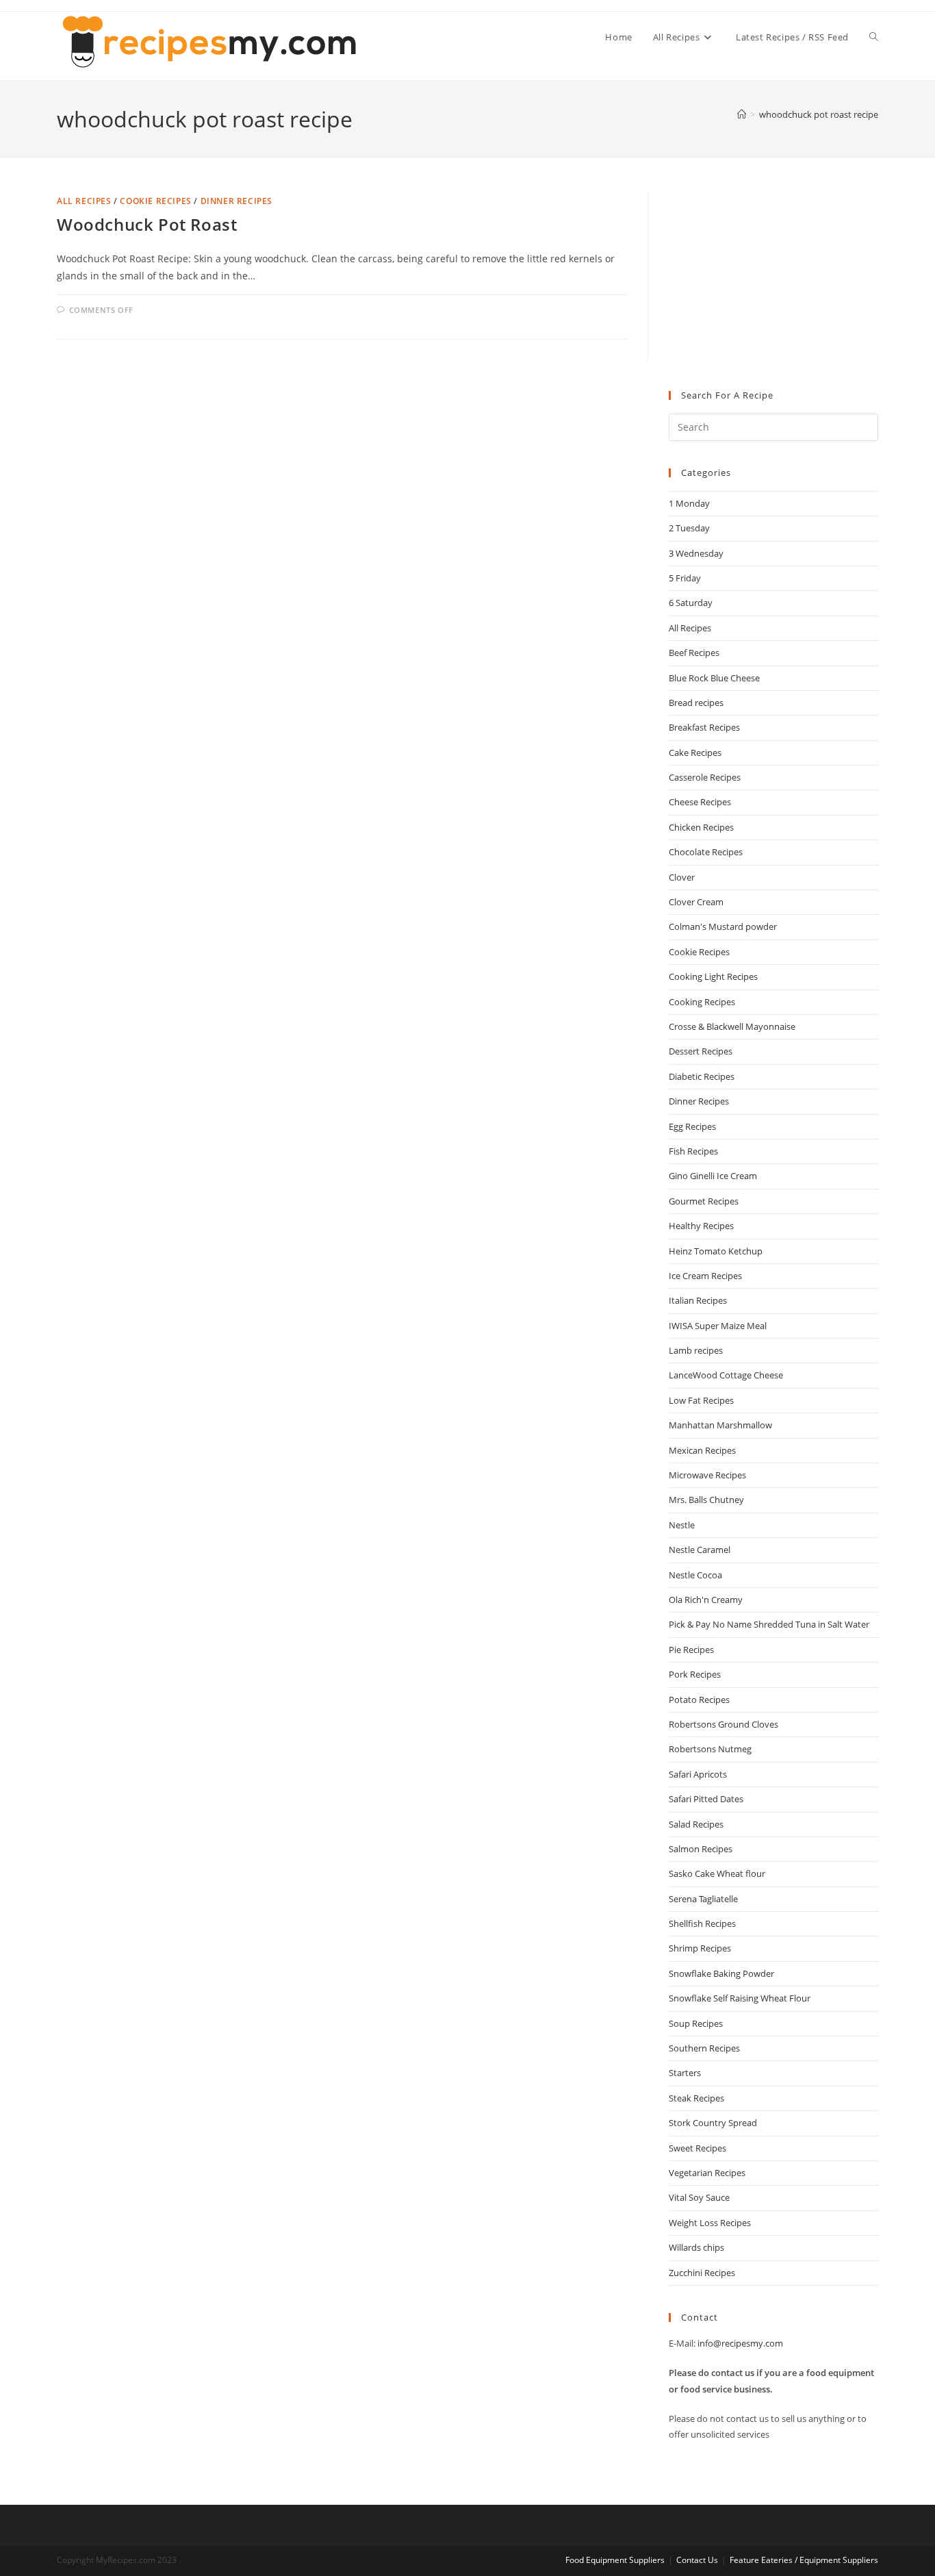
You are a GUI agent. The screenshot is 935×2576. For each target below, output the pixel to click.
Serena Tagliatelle (703, 1899)
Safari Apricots (698, 1774)
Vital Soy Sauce (699, 2197)
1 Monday (689, 503)
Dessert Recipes (701, 1051)
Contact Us (697, 2560)
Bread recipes (696, 703)
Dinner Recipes (236, 201)
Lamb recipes (696, 1350)
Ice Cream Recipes (705, 1276)
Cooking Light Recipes (713, 976)
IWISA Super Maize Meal (718, 1326)
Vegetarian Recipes (707, 2173)
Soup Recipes (696, 2023)
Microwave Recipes (707, 1475)
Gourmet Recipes (704, 1201)
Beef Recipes (694, 653)
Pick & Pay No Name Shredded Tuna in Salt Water (769, 1624)
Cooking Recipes (702, 1002)
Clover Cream (696, 902)
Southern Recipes (704, 2048)
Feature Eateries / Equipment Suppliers (804, 2560)
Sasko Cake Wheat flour (717, 1873)
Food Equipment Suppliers (615, 2560)
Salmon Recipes (701, 1849)
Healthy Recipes (701, 1226)
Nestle (682, 1525)
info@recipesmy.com (740, 2343)
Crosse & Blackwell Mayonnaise (732, 1026)
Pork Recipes (695, 1674)
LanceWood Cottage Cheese (726, 1375)
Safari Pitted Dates (706, 1799)
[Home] (742, 114)
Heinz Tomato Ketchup (716, 1251)
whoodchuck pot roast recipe (819, 114)
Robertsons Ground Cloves (723, 1724)
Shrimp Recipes (700, 1948)
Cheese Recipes (700, 802)
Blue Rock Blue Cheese (714, 678)
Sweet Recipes (697, 2148)
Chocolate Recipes (706, 852)
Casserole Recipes (705, 777)
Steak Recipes (696, 2098)
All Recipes (84, 201)
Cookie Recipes (155, 201)
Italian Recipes (698, 1300)
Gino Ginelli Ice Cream (713, 1176)
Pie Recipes (691, 1650)
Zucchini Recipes (702, 2273)
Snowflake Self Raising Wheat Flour (740, 1998)
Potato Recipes (699, 1700)
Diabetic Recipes (702, 1076)
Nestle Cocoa (695, 1575)
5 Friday (685, 578)
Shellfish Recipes (702, 1923)
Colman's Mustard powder (723, 926)
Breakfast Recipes (704, 727)
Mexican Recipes (702, 1450)
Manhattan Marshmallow (720, 1425)
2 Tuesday (689, 528)
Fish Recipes (693, 1151)
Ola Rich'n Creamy (706, 1600)
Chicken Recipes (701, 827)
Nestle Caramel (700, 1550)
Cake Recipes (695, 753)
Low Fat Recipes (701, 1400)
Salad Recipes (696, 1824)
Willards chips (696, 2247)
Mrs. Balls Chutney (706, 1500)
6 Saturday (691, 603)
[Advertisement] (773, 278)
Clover (682, 877)
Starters (685, 2073)
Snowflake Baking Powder (721, 1973)
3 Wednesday (696, 553)
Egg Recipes (692, 1126)
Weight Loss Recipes (710, 2223)
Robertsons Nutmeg (710, 1749)
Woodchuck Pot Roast (147, 224)
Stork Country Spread (713, 2123)
